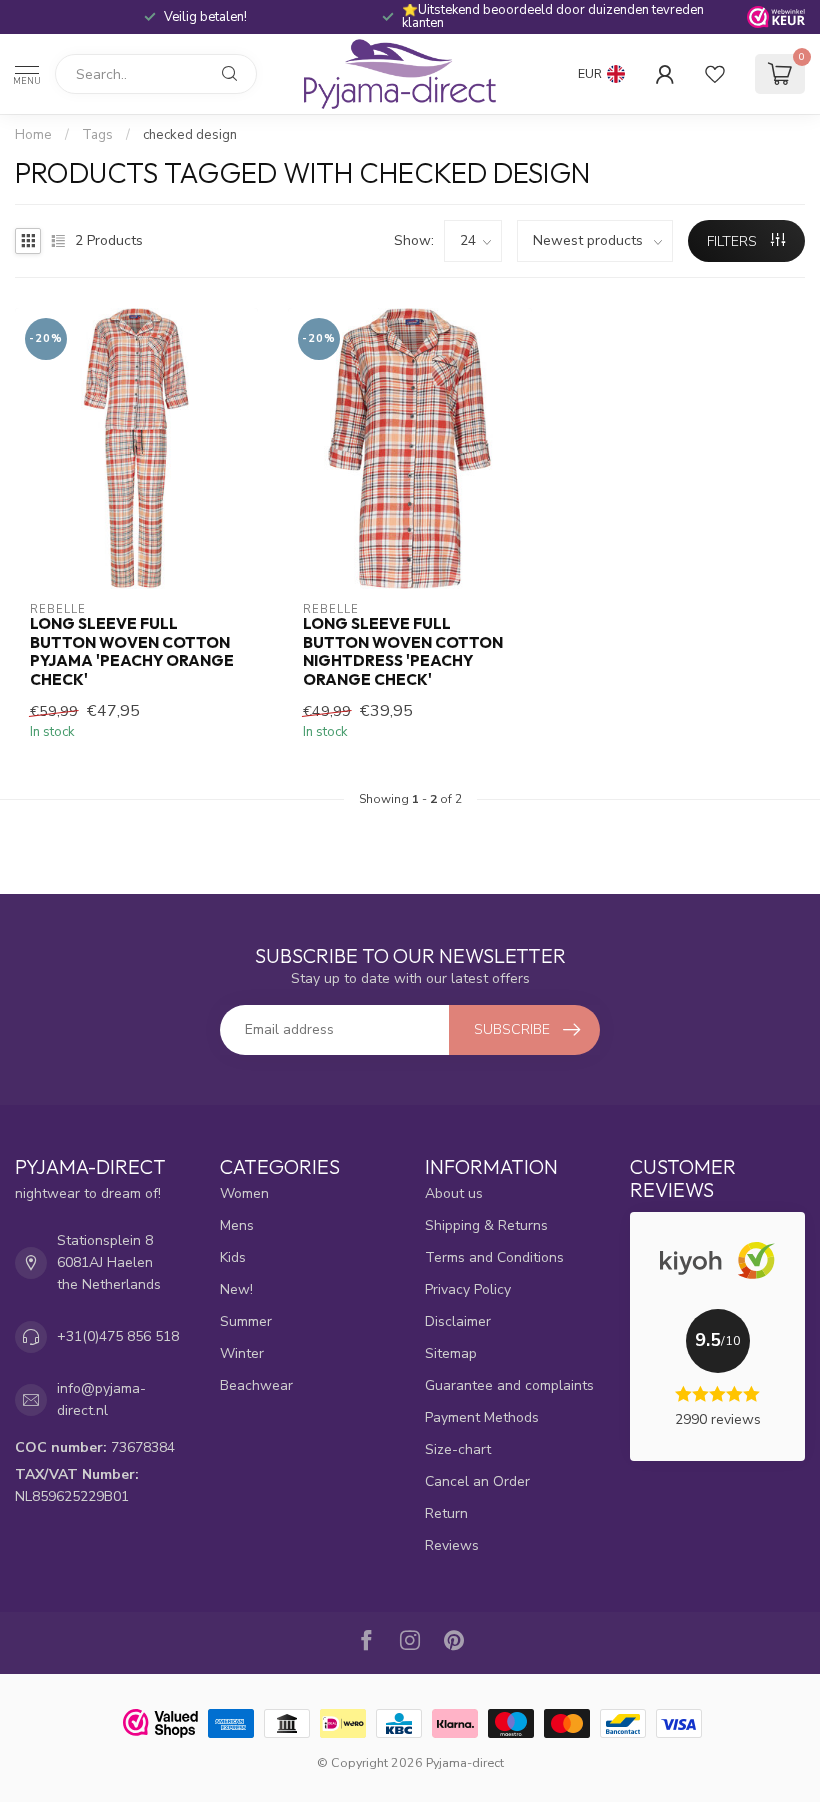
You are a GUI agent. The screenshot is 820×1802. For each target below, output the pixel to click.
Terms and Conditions (494, 1257)
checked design (190, 135)
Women (244, 1193)
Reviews (452, 1545)
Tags (97, 135)
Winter (242, 1353)
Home (33, 135)
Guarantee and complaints (509, 1385)
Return (446, 1513)
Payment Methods (482, 1417)
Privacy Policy (468, 1289)
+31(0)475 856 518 (118, 1336)
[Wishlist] (715, 74)
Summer (246, 1321)
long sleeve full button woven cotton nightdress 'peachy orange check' (403, 651)
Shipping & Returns (486, 1225)
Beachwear (256, 1385)
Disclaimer (458, 1321)
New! (236, 1289)
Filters (734, 241)
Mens (237, 1225)
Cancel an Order (477, 1481)
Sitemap (451, 1353)
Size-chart (458, 1449)
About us (454, 1193)
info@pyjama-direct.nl (101, 1399)
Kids (233, 1257)
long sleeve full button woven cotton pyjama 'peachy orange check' (132, 651)
